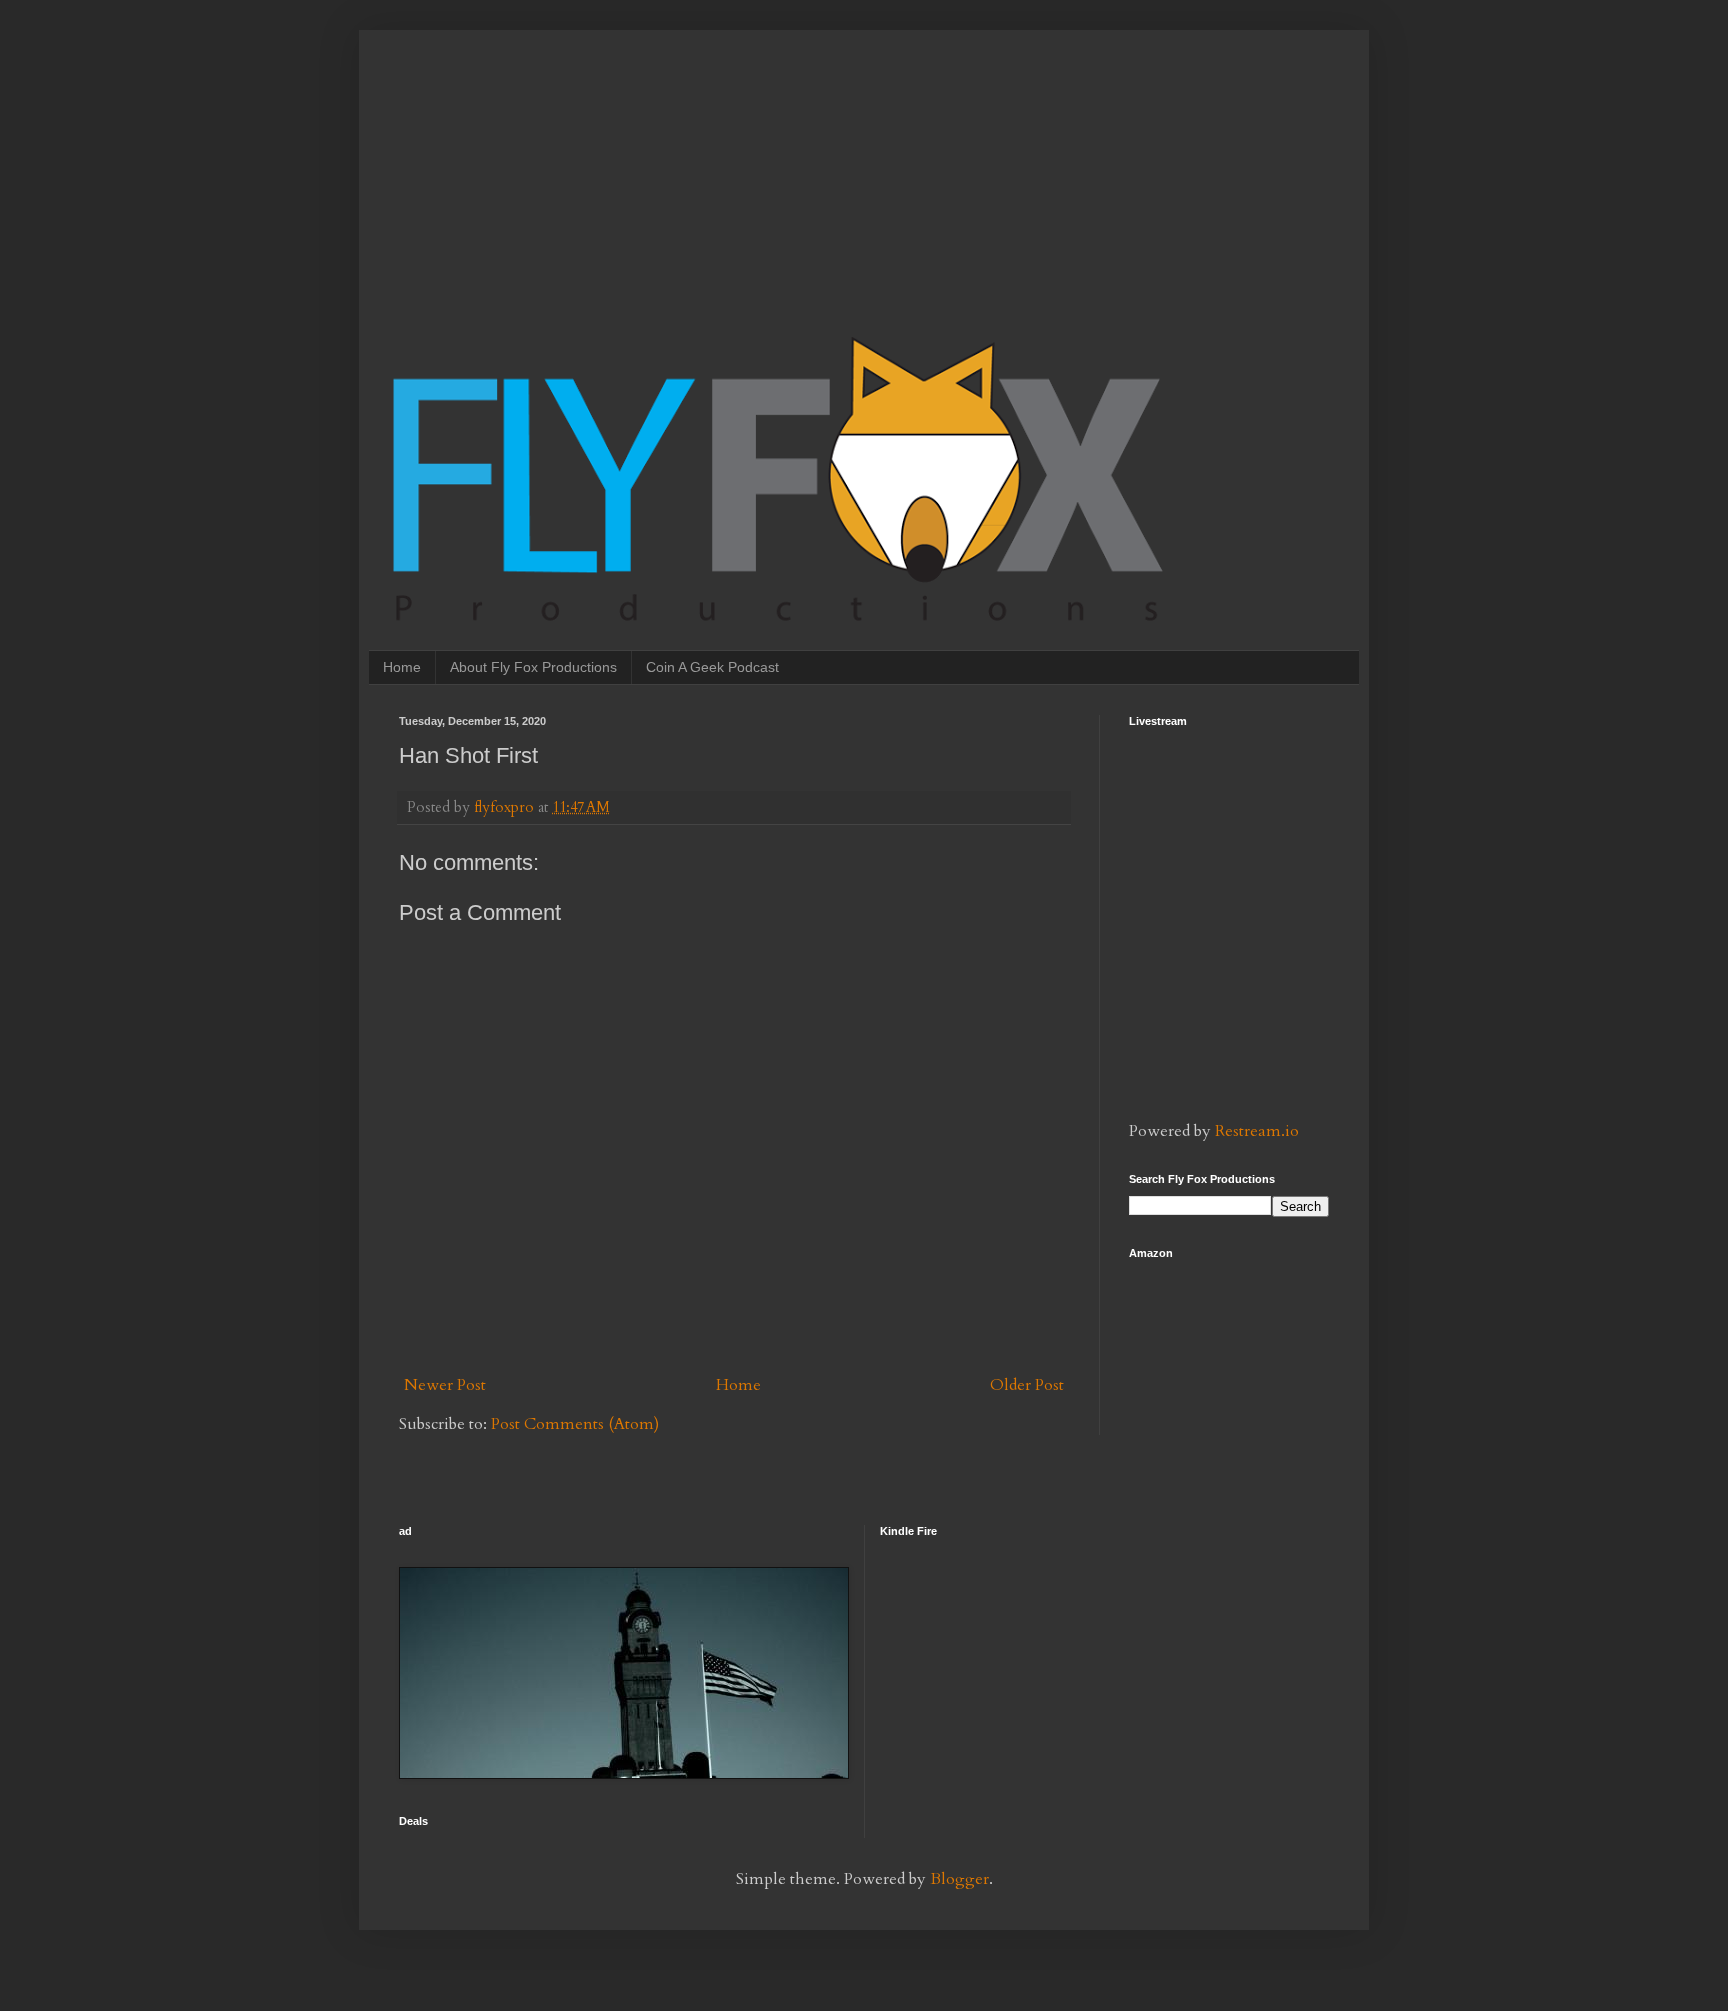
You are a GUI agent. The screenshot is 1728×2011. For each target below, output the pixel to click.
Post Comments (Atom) (575, 1424)
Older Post (1027, 1385)
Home (402, 667)
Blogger (959, 1879)
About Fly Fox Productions (533, 667)
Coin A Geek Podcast (712, 667)
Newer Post (445, 1385)
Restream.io (1257, 1131)
